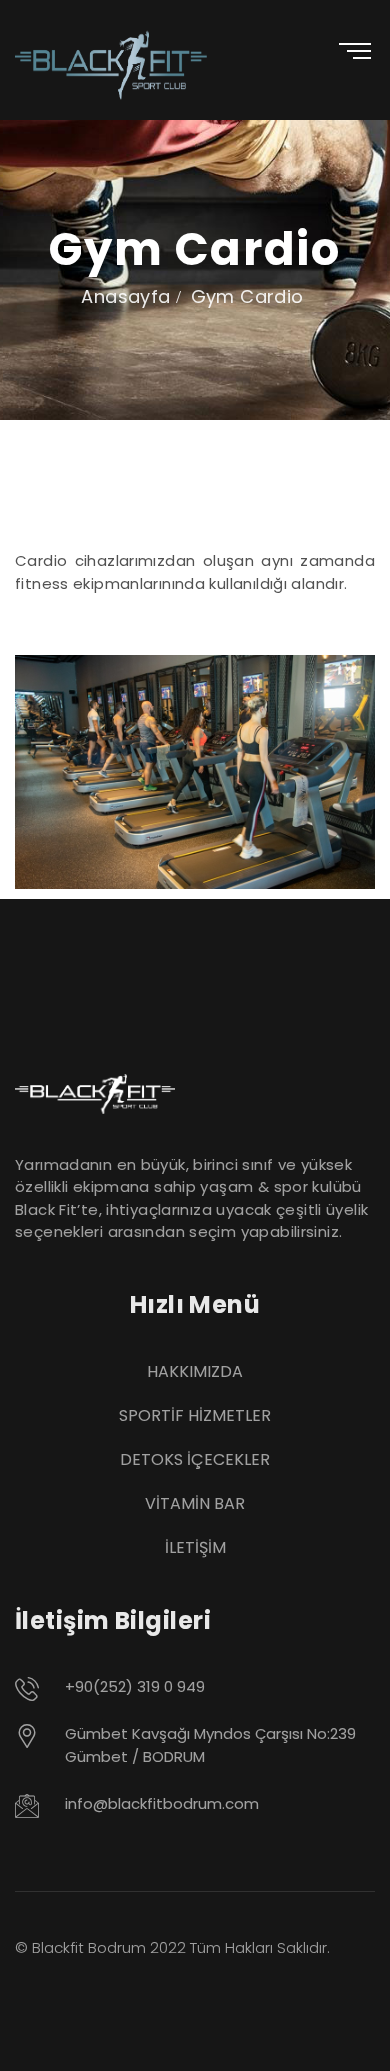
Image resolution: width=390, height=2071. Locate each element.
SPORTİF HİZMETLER (195, 1415)
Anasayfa (125, 296)
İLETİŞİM (195, 1547)
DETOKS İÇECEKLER (195, 1459)
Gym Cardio (247, 296)
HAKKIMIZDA (195, 1371)
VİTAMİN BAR (195, 1503)
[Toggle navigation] (344, 48)
